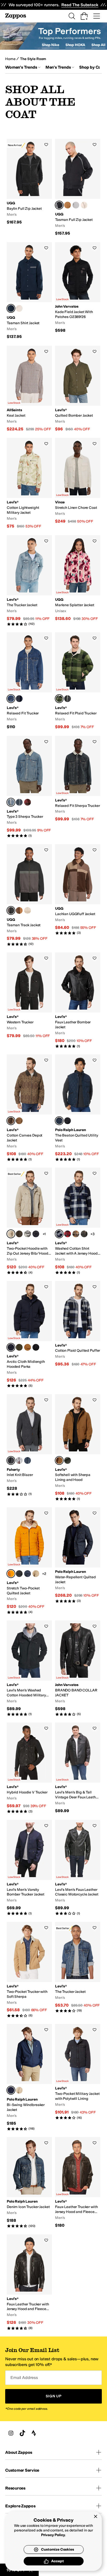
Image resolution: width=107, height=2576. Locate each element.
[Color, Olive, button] (19, 1347)
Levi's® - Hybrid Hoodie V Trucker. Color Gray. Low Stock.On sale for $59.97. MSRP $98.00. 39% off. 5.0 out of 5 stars (29, 1768)
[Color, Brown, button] (68, 205)
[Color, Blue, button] (68, 699)
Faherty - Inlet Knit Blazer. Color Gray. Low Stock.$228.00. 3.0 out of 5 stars (29, 1445)
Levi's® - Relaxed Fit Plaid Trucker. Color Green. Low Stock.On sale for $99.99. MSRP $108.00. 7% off (78, 681)
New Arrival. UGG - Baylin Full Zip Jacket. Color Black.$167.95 (29, 182)
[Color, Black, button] (19, 699)
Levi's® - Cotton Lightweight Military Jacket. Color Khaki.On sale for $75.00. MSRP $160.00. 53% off (29, 483)
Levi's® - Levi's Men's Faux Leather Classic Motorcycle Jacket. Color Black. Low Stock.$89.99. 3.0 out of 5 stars (78, 1868)
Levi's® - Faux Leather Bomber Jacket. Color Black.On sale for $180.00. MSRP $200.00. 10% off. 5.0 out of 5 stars (78, 1000)
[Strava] (34, 2433)
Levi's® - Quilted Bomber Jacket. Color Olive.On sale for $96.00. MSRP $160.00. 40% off (78, 389)
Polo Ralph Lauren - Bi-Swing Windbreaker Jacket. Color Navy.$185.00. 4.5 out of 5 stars (29, 2077)
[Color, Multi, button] (68, 1234)
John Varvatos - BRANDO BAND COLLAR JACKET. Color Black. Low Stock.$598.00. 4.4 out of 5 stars (78, 1668)
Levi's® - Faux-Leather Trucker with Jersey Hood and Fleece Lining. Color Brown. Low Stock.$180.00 (78, 2183)
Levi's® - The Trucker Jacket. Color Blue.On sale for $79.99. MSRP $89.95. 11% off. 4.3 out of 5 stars (29, 581)
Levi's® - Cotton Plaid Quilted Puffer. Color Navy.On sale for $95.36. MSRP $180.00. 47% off (78, 1324)
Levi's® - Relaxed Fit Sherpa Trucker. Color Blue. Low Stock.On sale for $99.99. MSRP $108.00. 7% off (78, 779)
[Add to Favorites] (46, 144)
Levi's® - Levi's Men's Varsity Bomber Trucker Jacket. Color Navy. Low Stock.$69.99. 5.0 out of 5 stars (29, 1868)
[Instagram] (11, 2433)
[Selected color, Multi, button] (11, 699)
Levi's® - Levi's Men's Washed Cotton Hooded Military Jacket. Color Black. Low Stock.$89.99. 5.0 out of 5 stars (29, 1668)
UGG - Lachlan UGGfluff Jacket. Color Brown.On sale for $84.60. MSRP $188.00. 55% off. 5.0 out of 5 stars (78, 890)
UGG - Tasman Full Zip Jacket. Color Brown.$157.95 (78, 187)
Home (10, 59)
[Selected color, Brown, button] (59, 205)
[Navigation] (97, 16)
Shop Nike (51, 45)
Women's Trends (21, 67)
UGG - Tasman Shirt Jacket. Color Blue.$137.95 (29, 291)
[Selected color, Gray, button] (11, 1460)
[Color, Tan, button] (36, 1574)
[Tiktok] (22, 2433)
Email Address (24, 2378)
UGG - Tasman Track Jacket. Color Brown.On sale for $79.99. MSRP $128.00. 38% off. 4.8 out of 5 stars (29, 895)
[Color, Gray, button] (76, 205)
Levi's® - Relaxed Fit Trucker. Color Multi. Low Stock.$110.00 (29, 681)
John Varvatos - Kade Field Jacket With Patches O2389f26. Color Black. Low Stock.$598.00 (78, 288)
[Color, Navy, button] (36, 1234)
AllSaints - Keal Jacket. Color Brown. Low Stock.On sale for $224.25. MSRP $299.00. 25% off (29, 389)
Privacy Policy (53, 2535)
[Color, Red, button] (28, 802)
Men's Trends (58, 67)
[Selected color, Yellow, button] (11, 1574)
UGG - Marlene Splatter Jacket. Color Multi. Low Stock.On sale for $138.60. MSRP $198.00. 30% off (78, 578)
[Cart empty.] (84, 16)
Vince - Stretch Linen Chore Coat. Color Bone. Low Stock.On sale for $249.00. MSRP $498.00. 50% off (78, 481)
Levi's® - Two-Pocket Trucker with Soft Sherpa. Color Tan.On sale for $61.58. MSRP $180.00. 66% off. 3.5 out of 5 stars (29, 1970)
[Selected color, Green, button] (59, 699)
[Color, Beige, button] (84, 205)
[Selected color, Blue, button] (11, 308)
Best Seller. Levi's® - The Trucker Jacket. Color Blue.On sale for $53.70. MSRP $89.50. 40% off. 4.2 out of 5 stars (78, 1967)
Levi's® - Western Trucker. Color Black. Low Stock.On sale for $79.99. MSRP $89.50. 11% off (29, 996)
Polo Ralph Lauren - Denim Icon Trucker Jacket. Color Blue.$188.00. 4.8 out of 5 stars (29, 2183)
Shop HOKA (75, 45)
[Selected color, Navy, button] (59, 1121)
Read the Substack (80, 5)
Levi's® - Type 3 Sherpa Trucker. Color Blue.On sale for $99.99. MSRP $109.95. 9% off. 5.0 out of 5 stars (29, 787)
